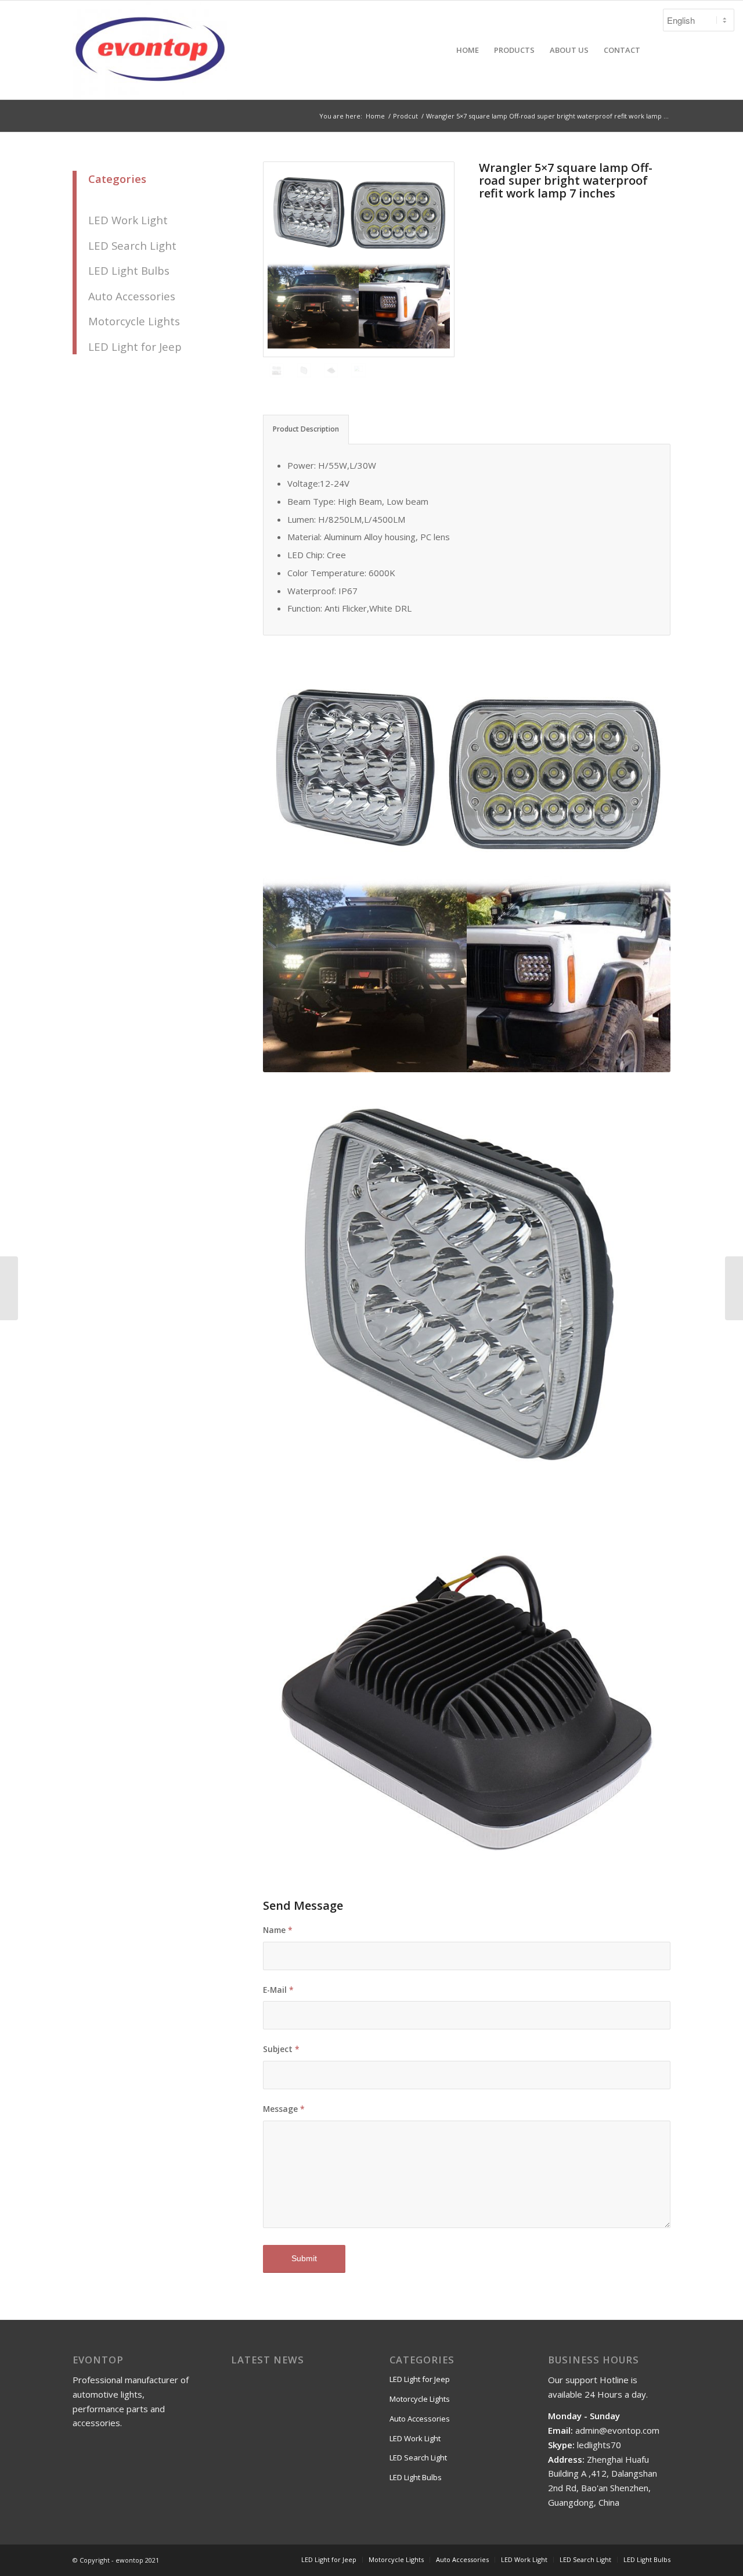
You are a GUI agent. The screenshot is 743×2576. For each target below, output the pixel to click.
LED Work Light (128, 220)
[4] (304, 370)
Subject (281, 2049)
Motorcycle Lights (134, 321)
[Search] (659, 50)
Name (278, 1930)
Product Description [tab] (306, 429)
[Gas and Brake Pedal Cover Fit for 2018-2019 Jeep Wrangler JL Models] (9, 1288)
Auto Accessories (132, 296)
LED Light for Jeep (135, 346)
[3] (331, 370)
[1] (359, 259)
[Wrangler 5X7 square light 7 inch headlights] (734, 1288)
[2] (358, 370)
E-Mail (278, 1990)
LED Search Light (132, 245)
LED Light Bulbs (129, 270)
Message (284, 2109)
